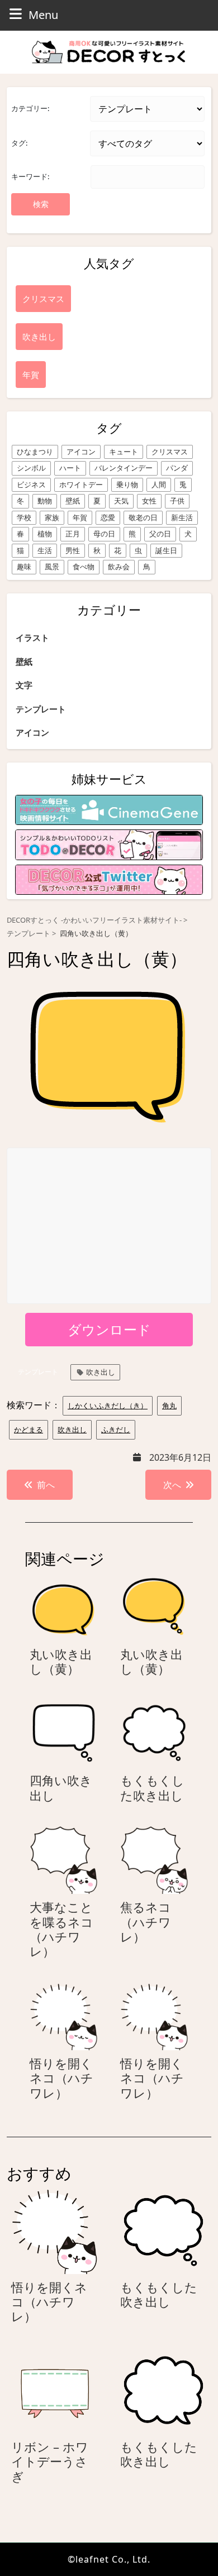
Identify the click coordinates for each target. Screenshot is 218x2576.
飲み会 (119, 567)
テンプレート (41, 709)
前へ (46, 1485)
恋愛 (108, 517)
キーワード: (30, 176)
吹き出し (101, 1372)
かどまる (29, 1429)
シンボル (31, 468)
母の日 (104, 534)
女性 (149, 501)
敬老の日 (143, 517)
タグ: (19, 143)
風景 (52, 567)
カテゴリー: (30, 108)
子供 (177, 501)
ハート (70, 468)
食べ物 (84, 567)
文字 (24, 685)
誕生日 (166, 550)
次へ (172, 1485)
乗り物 (127, 485)
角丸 (169, 1405)
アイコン (81, 452)
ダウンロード (109, 1329)
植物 (45, 534)
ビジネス (31, 485)
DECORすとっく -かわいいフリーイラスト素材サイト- (94, 920)
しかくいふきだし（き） (108, 1405)
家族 (52, 517)
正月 (73, 534)
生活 (45, 550)
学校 (24, 517)
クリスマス (170, 452)
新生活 (182, 517)
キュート (124, 452)
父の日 (160, 534)
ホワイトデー (81, 485)
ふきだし (116, 1429)
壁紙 (73, 501)
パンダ (177, 468)
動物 (45, 501)
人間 (159, 485)
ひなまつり (35, 452)
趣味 (24, 567)
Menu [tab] (43, 15)
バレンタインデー (124, 468)
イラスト (32, 637)
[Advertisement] (110, 1226)
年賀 (80, 517)
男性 (73, 550)
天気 (121, 501)
